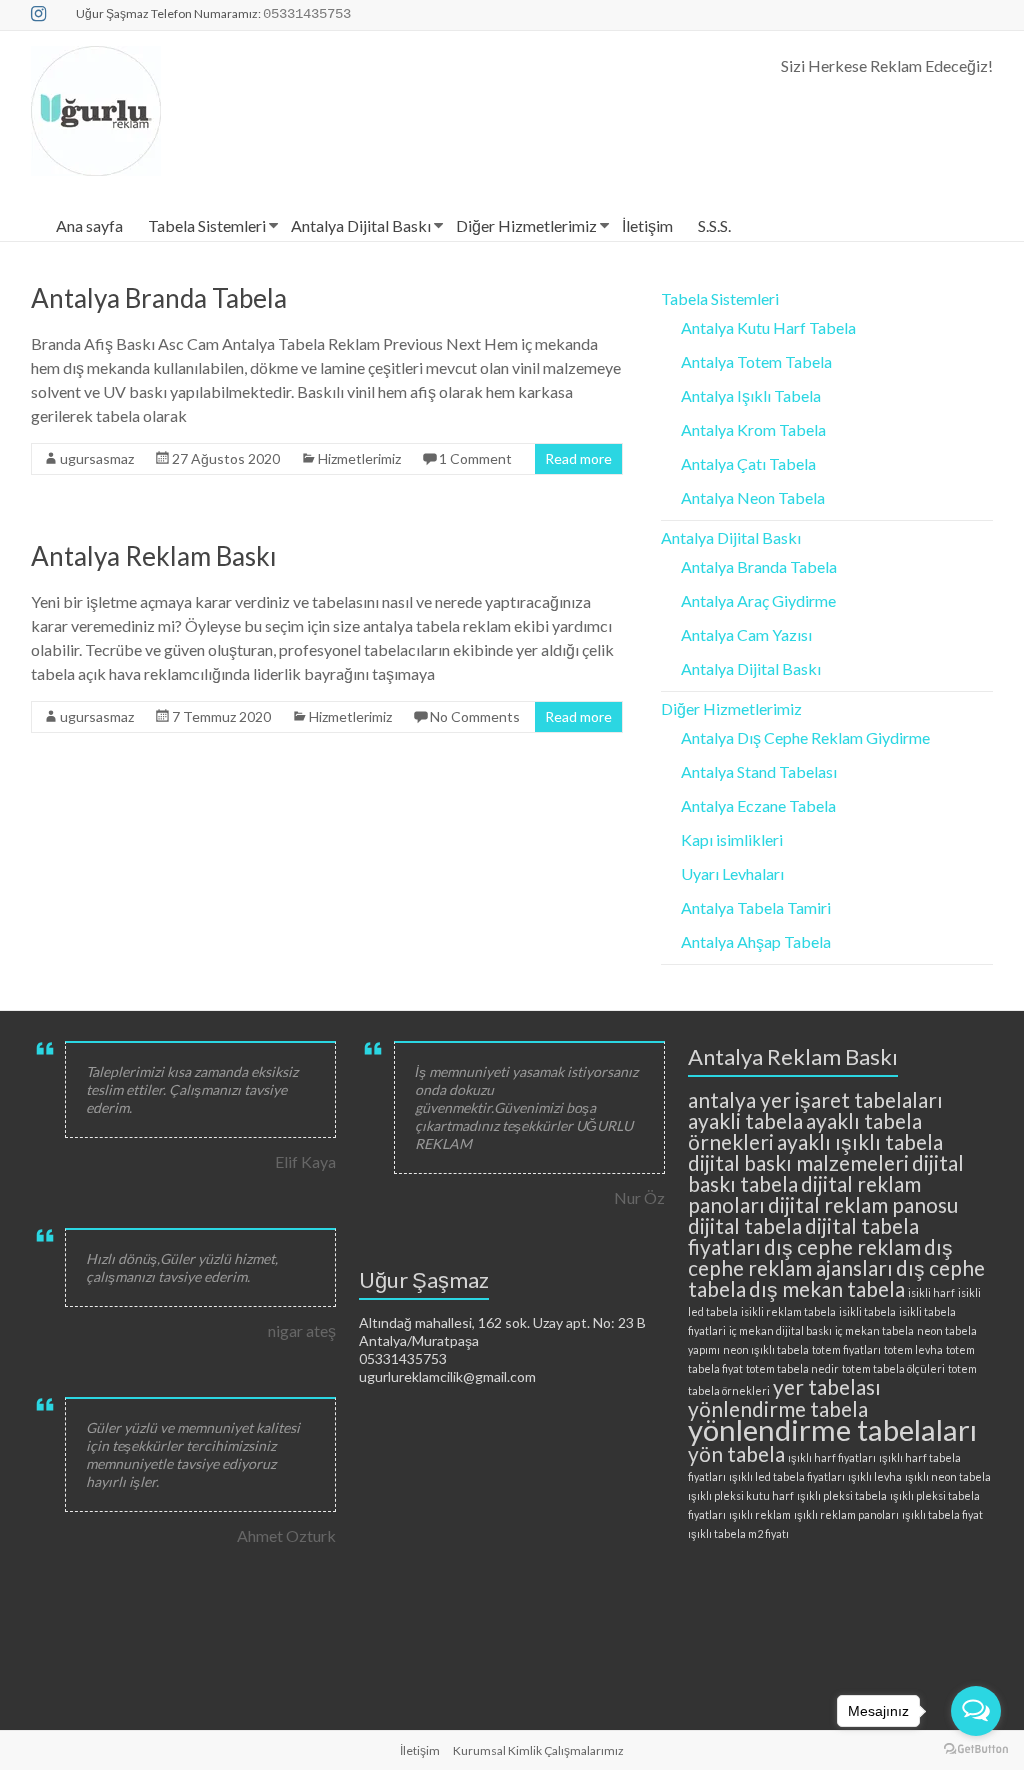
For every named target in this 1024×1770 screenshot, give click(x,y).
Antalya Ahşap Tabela (756, 941)
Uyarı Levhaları (732, 873)
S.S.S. (714, 225)
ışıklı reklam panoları (846, 1514)
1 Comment (475, 458)
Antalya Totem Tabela (756, 361)
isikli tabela (867, 1311)
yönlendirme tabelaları (832, 1429)
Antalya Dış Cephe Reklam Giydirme (805, 737)
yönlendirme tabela (778, 1408)
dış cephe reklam (842, 1246)
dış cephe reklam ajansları (820, 1257)
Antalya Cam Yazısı (746, 634)
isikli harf (931, 1292)
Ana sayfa (89, 225)
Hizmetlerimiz (359, 458)
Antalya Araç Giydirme (758, 600)
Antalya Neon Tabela (753, 497)
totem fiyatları (846, 1349)
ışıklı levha (875, 1476)
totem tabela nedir (792, 1368)
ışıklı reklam (760, 1514)
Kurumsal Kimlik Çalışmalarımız (538, 1750)
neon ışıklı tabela (766, 1349)
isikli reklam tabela (788, 1311)
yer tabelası (827, 1386)
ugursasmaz (97, 458)
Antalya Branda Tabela (159, 298)
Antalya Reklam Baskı (154, 556)
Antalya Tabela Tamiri (756, 907)
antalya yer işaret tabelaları (815, 1099)
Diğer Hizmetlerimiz (526, 225)
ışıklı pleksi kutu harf (741, 1495)
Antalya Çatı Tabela (748, 463)
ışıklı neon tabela (948, 1476)
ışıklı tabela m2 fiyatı (738, 1533)
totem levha (913, 1349)
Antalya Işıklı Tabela (751, 395)
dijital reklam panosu (863, 1204)
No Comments (475, 716)
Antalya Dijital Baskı (361, 225)
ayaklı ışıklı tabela (860, 1141)
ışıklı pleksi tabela (842, 1495)
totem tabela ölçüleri (893, 1368)
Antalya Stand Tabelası (759, 771)
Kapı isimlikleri (732, 839)
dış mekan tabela (827, 1288)
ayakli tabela (745, 1120)
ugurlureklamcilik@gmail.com (447, 1376)
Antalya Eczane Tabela (758, 805)
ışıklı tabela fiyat (942, 1514)
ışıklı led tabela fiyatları (787, 1476)
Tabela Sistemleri (207, 225)
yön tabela (736, 1453)
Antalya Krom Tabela (753, 429)
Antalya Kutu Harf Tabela (768, 327)
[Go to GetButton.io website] (976, 1749)
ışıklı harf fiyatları (832, 1457)
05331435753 (403, 1358)
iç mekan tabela (874, 1330)
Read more (578, 458)
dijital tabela (745, 1225)
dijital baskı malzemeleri (798, 1162)
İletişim (647, 225)
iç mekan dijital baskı (780, 1330)
